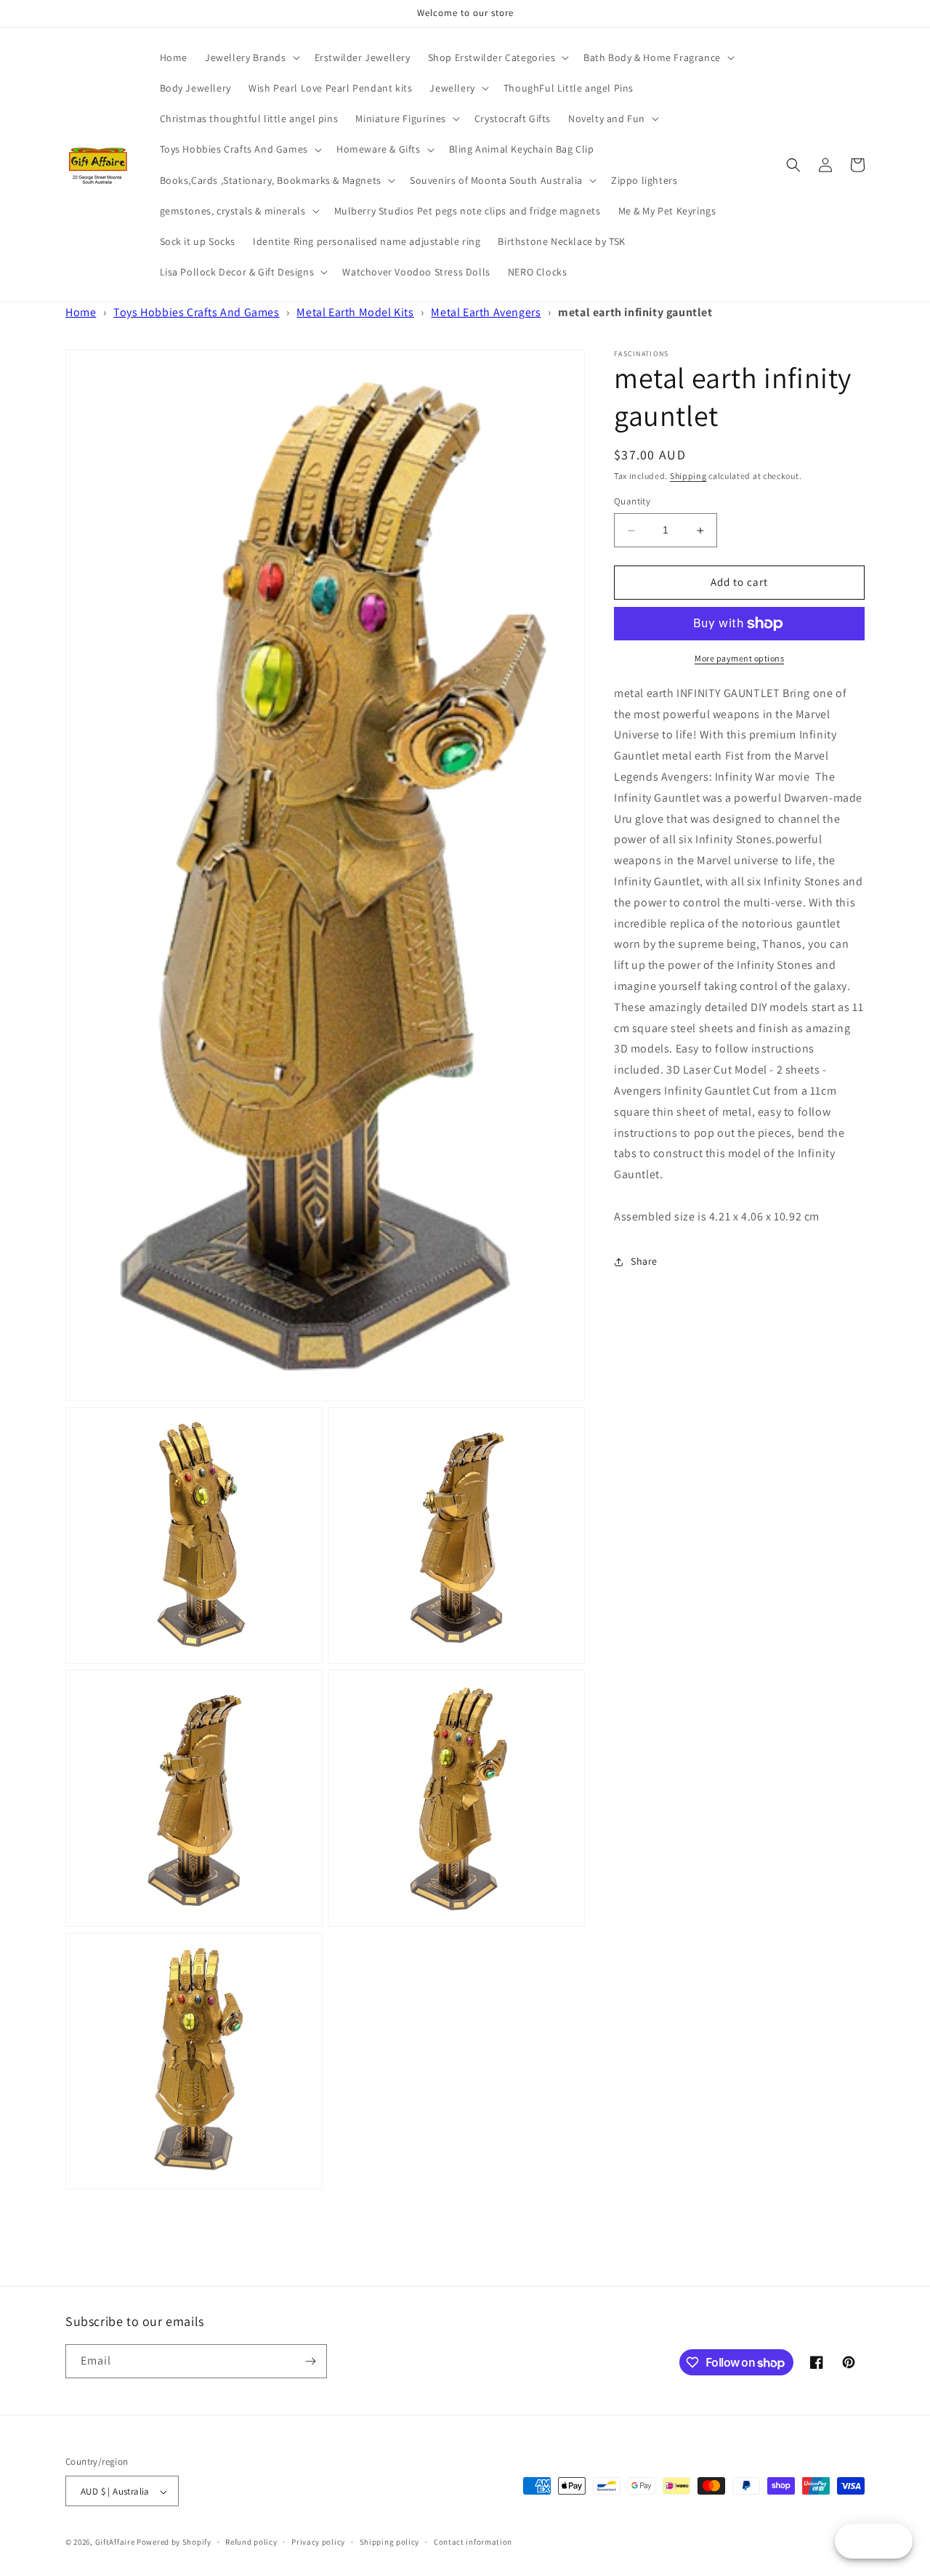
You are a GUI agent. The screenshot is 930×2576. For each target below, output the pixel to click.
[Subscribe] (310, 2361)
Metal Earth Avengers (486, 312)
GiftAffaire (115, 2543)
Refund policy (251, 2542)
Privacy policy (318, 2542)
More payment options (739, 658)
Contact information (473, 2542)
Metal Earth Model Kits (355, 312)
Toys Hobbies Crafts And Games (196, 312)
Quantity (632, 502)
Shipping (688, 476)
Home (81, 312)
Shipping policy (390, 2542)
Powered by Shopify (174, 2543)
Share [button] (644, 1261)
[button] (251, 57)
